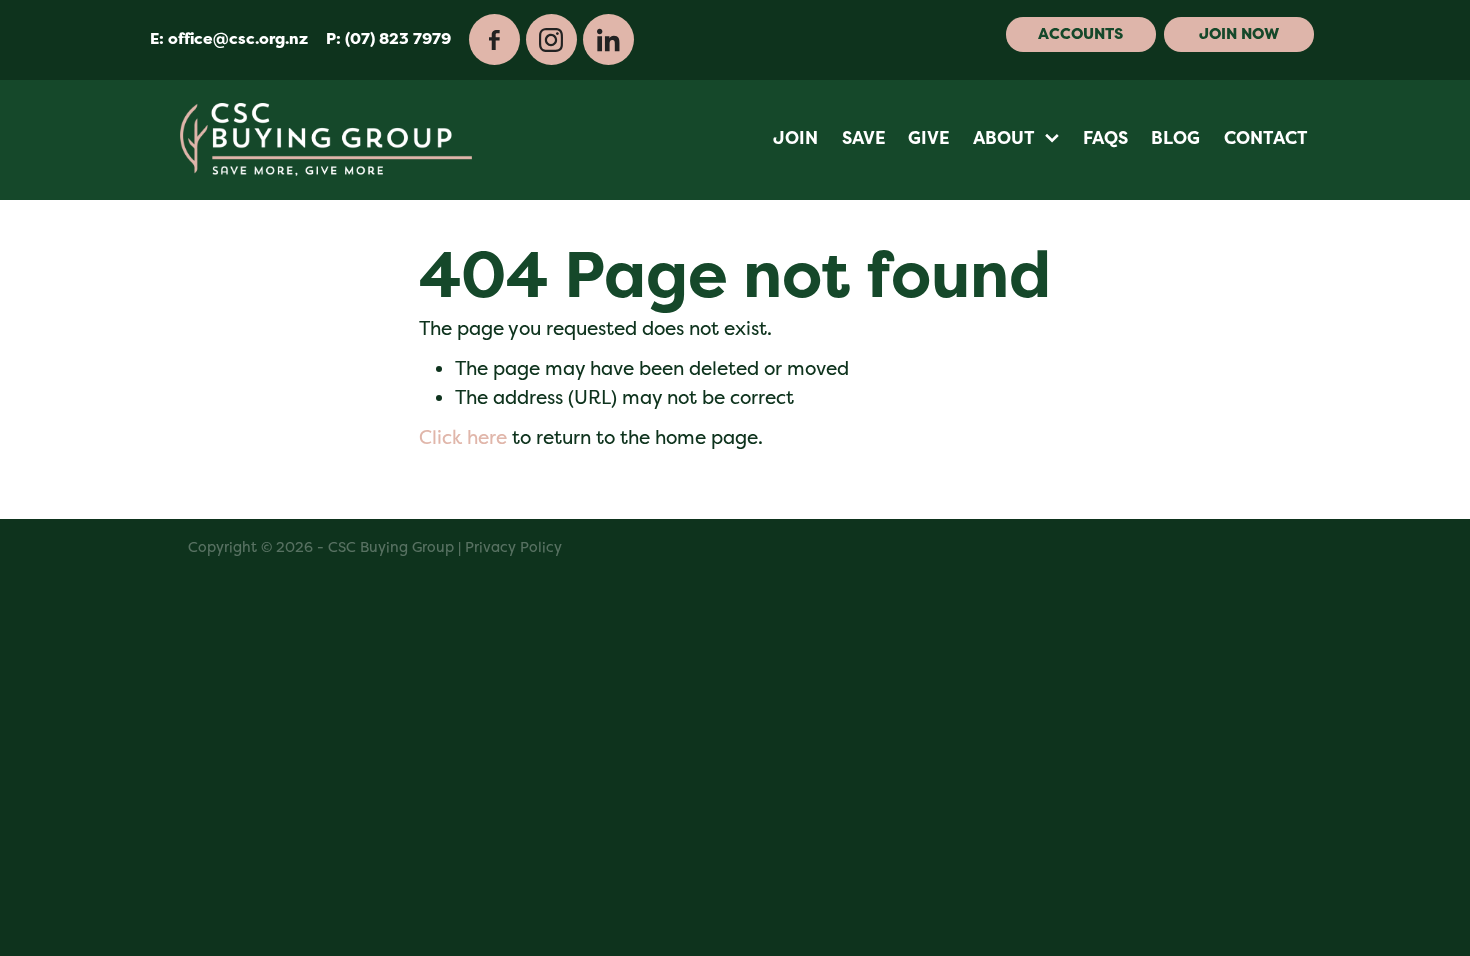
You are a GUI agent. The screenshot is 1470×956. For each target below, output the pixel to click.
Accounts (1080, 34)
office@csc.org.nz (238, 39)
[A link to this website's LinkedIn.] (608, 39)
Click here (463, 437)
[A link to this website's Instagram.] (551, 39)
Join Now (1239, 34)
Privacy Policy (513, 546)
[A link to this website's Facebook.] (494, 39)
